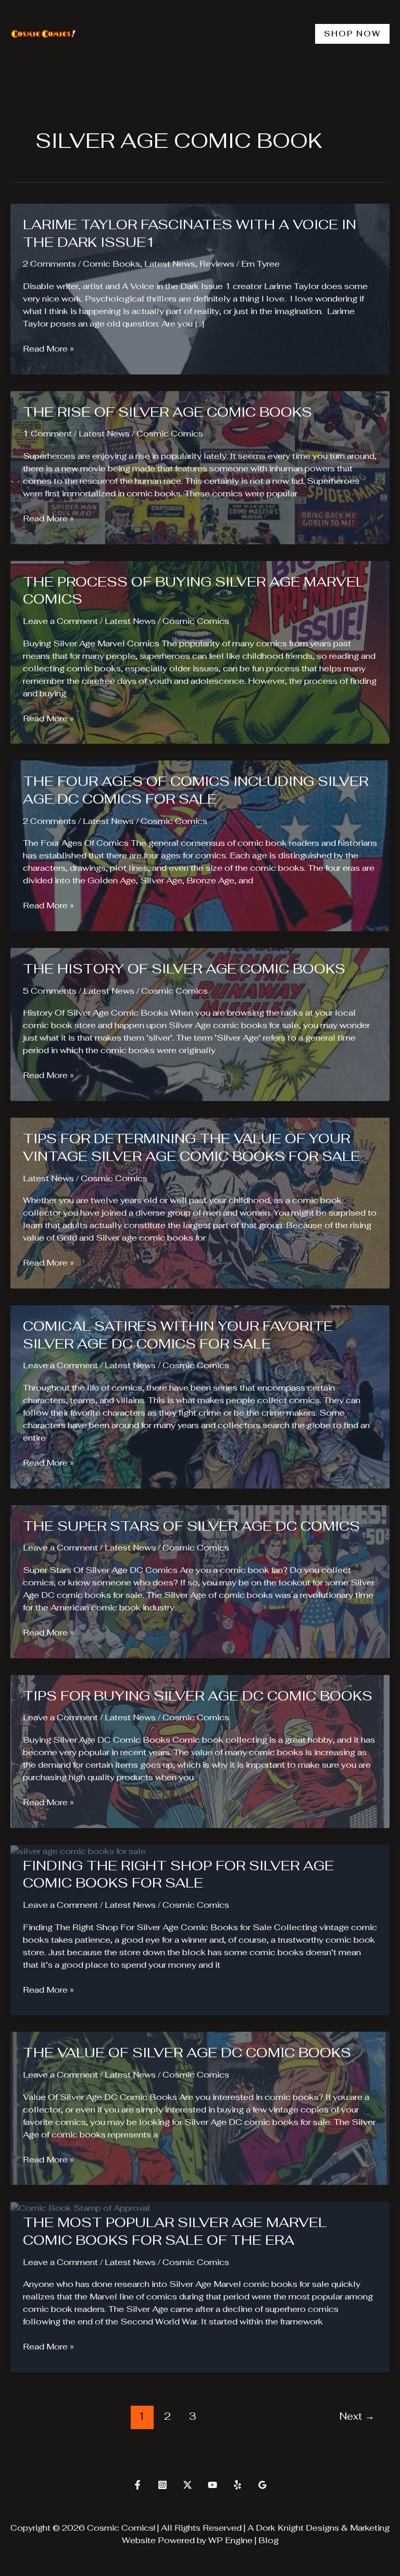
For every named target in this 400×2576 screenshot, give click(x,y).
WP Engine (230, 2540)
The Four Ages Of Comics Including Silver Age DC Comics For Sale (196, 790)
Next (357, 2416)
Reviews (217, 264)
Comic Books (111, 264)
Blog (268, 2540)
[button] (352, 34)
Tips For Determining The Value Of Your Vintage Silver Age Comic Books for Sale (191, 1147)
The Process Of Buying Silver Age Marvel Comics (193, 591)
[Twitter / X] (187, 2485)
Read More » (48, 349)
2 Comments (49, 264)
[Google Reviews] (262, 2485)
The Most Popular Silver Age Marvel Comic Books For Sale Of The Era (175, 2231)
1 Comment (47, 434)
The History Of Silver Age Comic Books (184, 969)
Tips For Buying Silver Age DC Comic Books (198, 1696)
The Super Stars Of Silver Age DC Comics (191, 1526)
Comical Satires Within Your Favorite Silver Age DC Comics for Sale (178, 1335)
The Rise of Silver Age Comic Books (167, 412)
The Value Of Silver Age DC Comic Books (187, 2053)
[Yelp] (238, 2485)
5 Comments (50, 991)
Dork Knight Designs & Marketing (323, 2528)
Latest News (170, 264)
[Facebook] (137, 2485)
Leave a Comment (60, 621)
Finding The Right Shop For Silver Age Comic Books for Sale (178, 1874)
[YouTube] (213, 2485)
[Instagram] (162, 2485)
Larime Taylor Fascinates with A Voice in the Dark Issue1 (190, 233)
